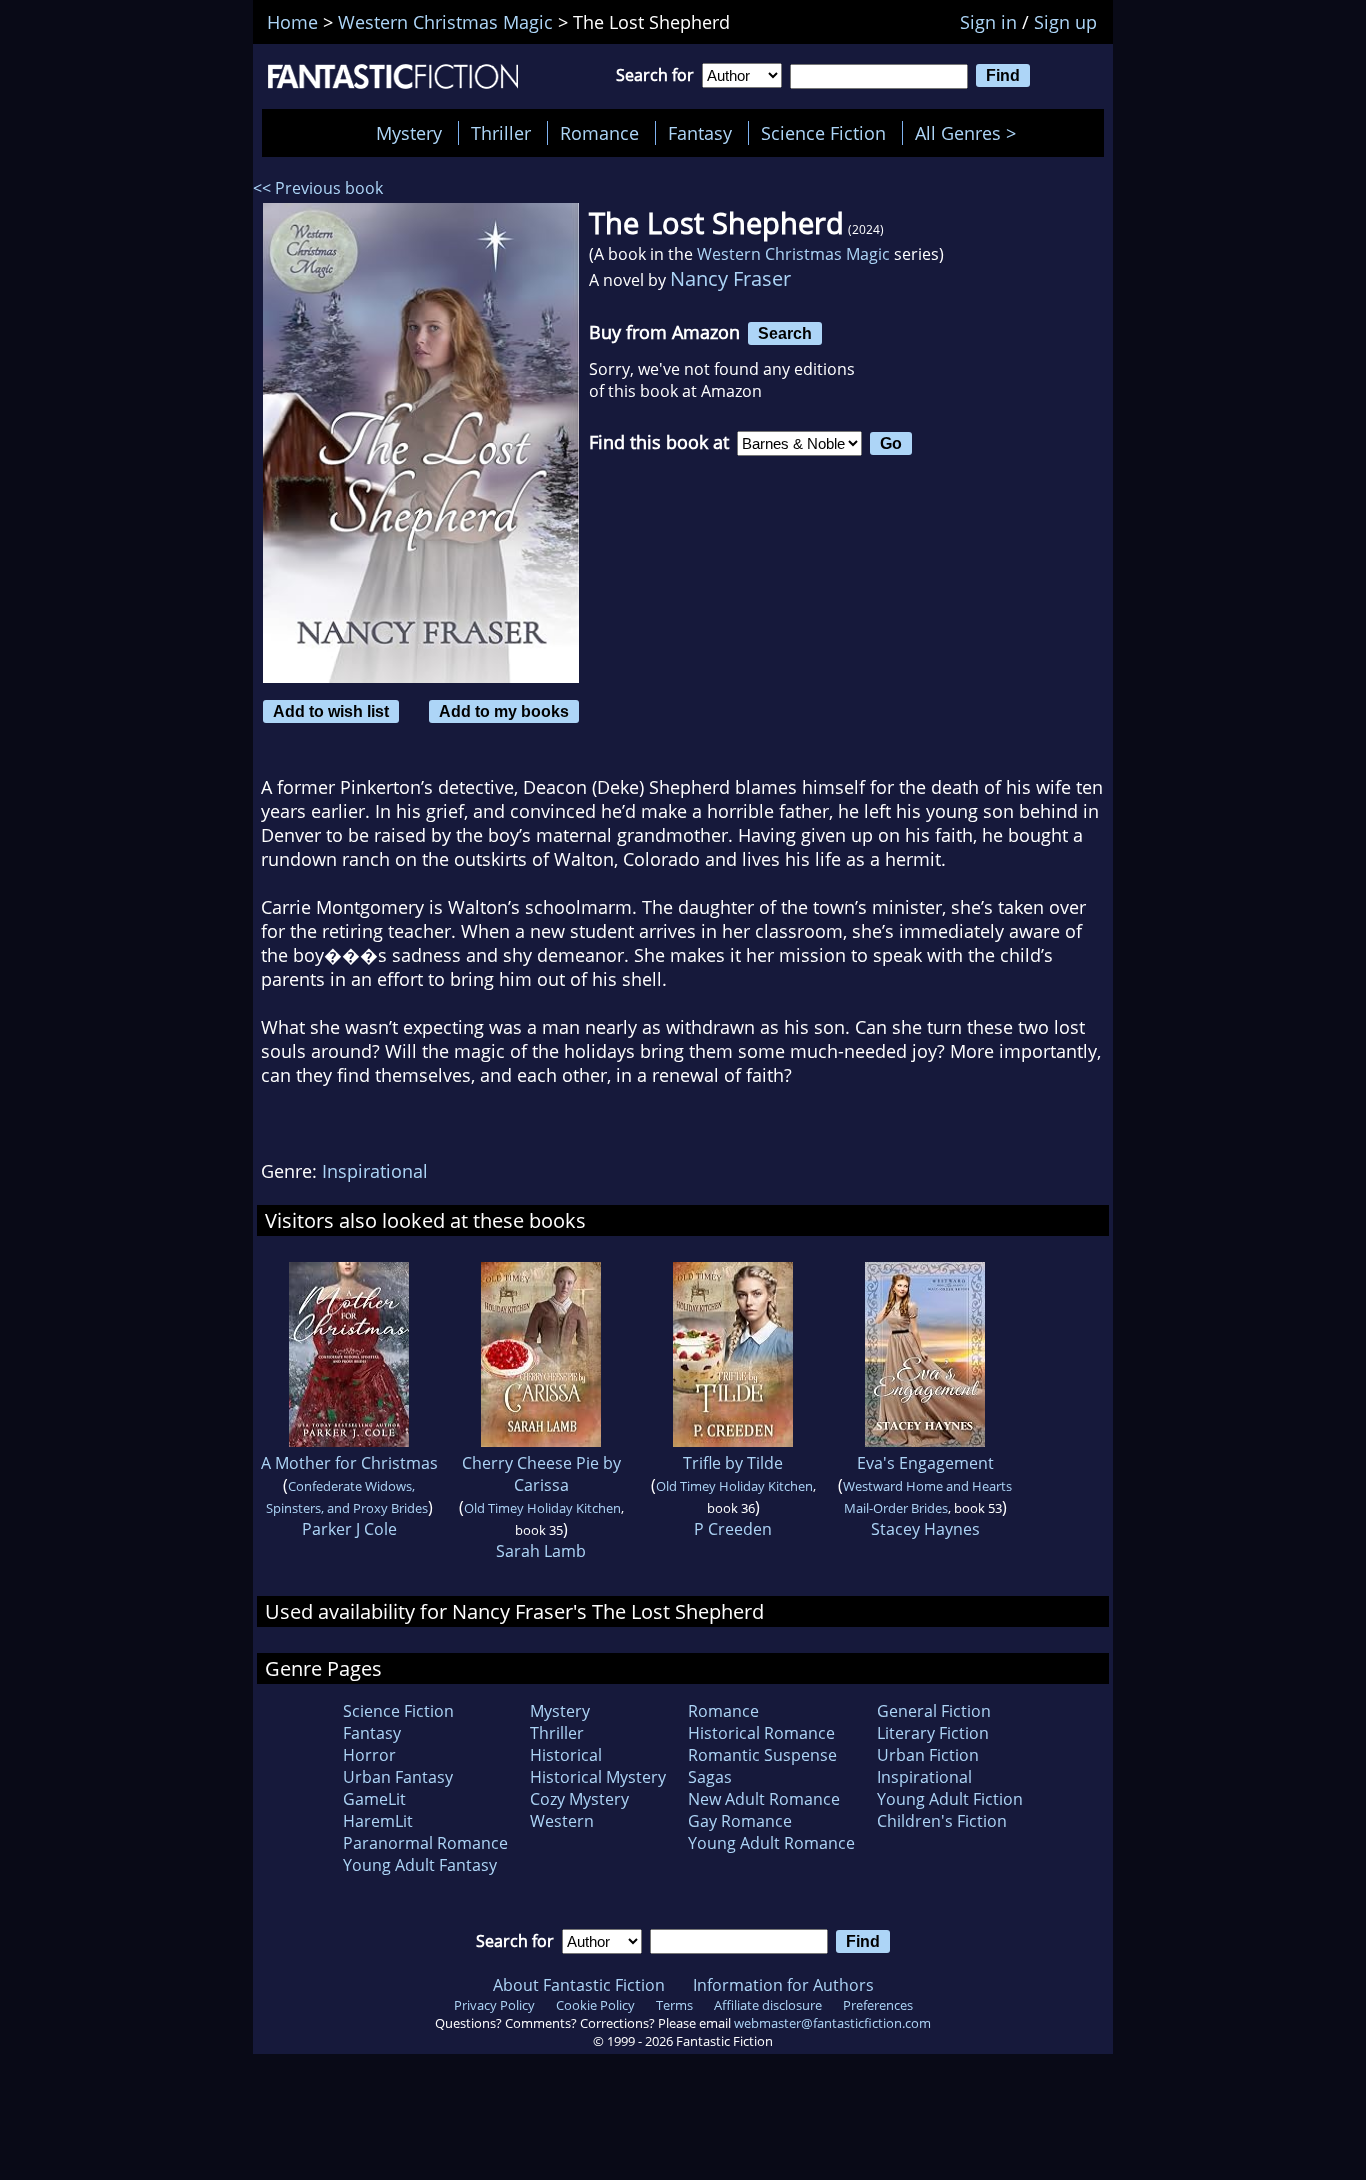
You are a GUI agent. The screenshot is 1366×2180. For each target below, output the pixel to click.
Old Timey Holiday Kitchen (542, 1508)
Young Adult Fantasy (420, 1865)
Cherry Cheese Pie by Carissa (541, 1474)
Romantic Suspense (762, 1755)
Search (785, 333)
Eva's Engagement (925, 1463)
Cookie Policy (595, 2005)
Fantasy (700, 133)
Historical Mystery (598, 1777)
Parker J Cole (349, 1529)
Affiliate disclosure (768, 2005)
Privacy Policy (494, 2005)
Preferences (878, 2005)
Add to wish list (331, 711)
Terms (674, 2005)
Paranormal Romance (425, 1843)
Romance (599, 133)
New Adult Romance (764, 1799)
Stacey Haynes (925, 1529)
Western (562, 1821)
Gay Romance (740, 1821)
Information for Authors (783, 1985)
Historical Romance (761, 1733)
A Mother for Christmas (349, 1463)
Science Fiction (823, 133)
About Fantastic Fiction (579, 1985)
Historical (566, 1755)
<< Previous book (318, 188)
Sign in (988, 22)
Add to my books (504, 711)
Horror (369, 1755)
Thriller (501, 133)
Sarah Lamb (541, 1551)
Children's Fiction (942, 1821)
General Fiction (934, 1711)
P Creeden (733, 1529)
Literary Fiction (933, 1733)
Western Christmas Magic (793, 254)
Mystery (409, 133)
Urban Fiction (928, 1755)
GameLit (374, 1799)
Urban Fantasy (398, 1777)
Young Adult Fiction (950, 1799)
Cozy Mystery (579, 1799)
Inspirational (375, 1171)
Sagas (710, 1777)
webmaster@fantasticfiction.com (832, 2023)
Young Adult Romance (771, 1843)
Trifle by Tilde (733, 1463)
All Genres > (970, 133)
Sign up (1065, 22)
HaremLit (378, 1821)
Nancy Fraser (730, 278)
